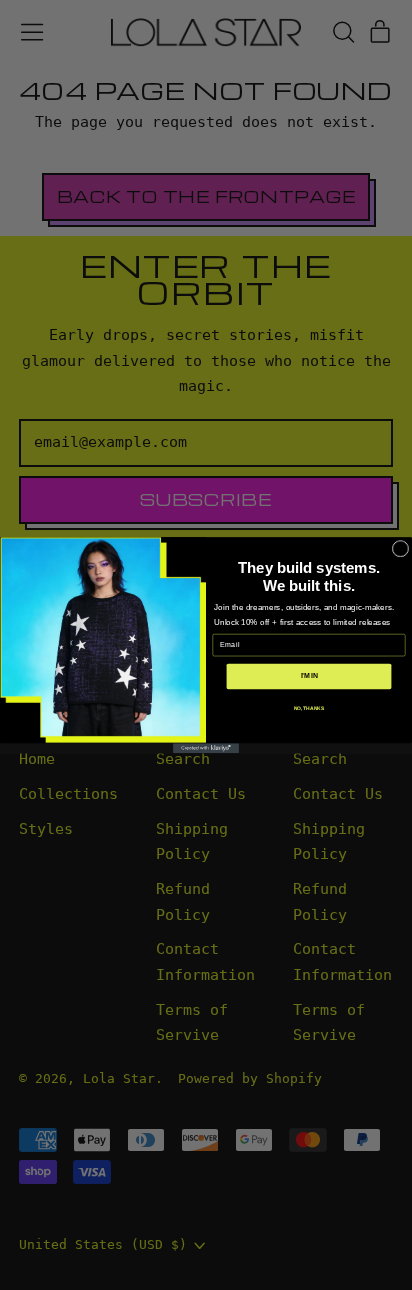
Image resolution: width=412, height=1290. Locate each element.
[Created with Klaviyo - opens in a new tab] (206, 748)
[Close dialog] (400, 548)
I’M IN (309, 676)
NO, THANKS (309, 709)
